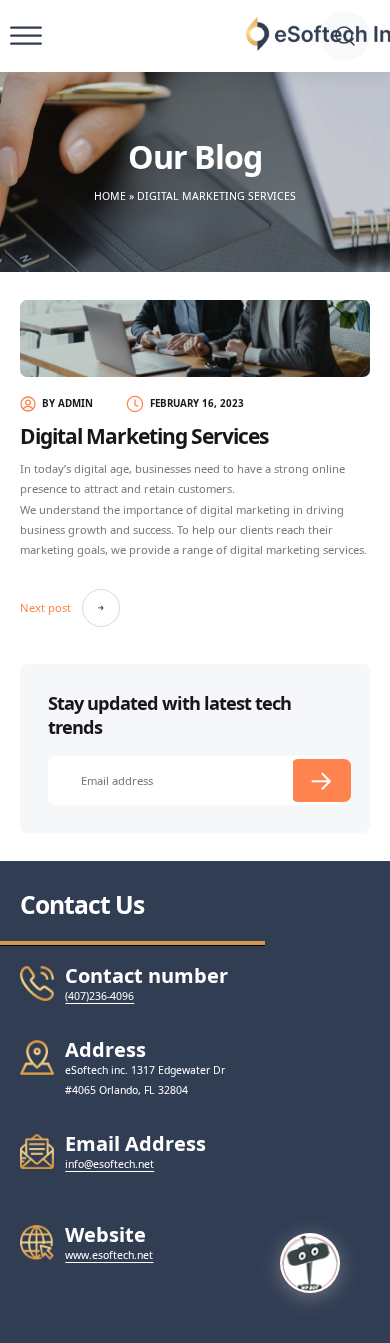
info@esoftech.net (109, 1164)
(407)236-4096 (99, 996)
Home (110, 196)
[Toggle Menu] (26, 36)
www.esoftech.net (109, 1255)
